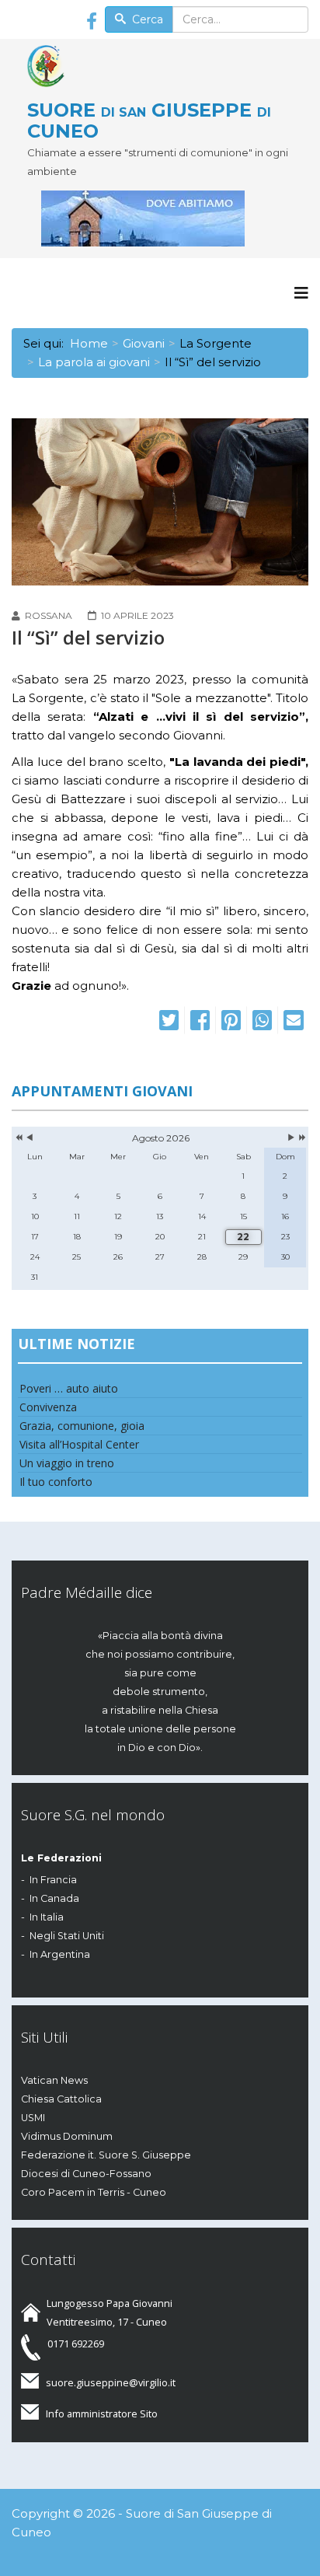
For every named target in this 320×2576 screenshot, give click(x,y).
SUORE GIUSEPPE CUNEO (149, 120)
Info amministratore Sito (102, 2413)
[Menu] (301, 293)
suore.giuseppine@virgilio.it (111, 2382)
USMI (33, 2118)
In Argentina (60, 1954)
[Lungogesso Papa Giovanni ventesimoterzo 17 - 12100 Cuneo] (168, 218)
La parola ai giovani (94, 362)
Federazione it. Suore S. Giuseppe (106, 2155)
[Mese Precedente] (30, 1138)
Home (89, 343)
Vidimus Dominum (67, 2136)
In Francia (53, 1880)
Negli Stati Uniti (67, 1936)
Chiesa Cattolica (61, 2099)
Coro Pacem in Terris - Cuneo (94, 2192)
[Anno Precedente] (17, 1138)
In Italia (47, 1917)
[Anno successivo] (301, 1138)
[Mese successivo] (291, 1138)
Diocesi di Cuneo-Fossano (86, 2174)
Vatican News (54, 2080)
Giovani (144, 343)
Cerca (146, 19)
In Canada (54, 1898)
